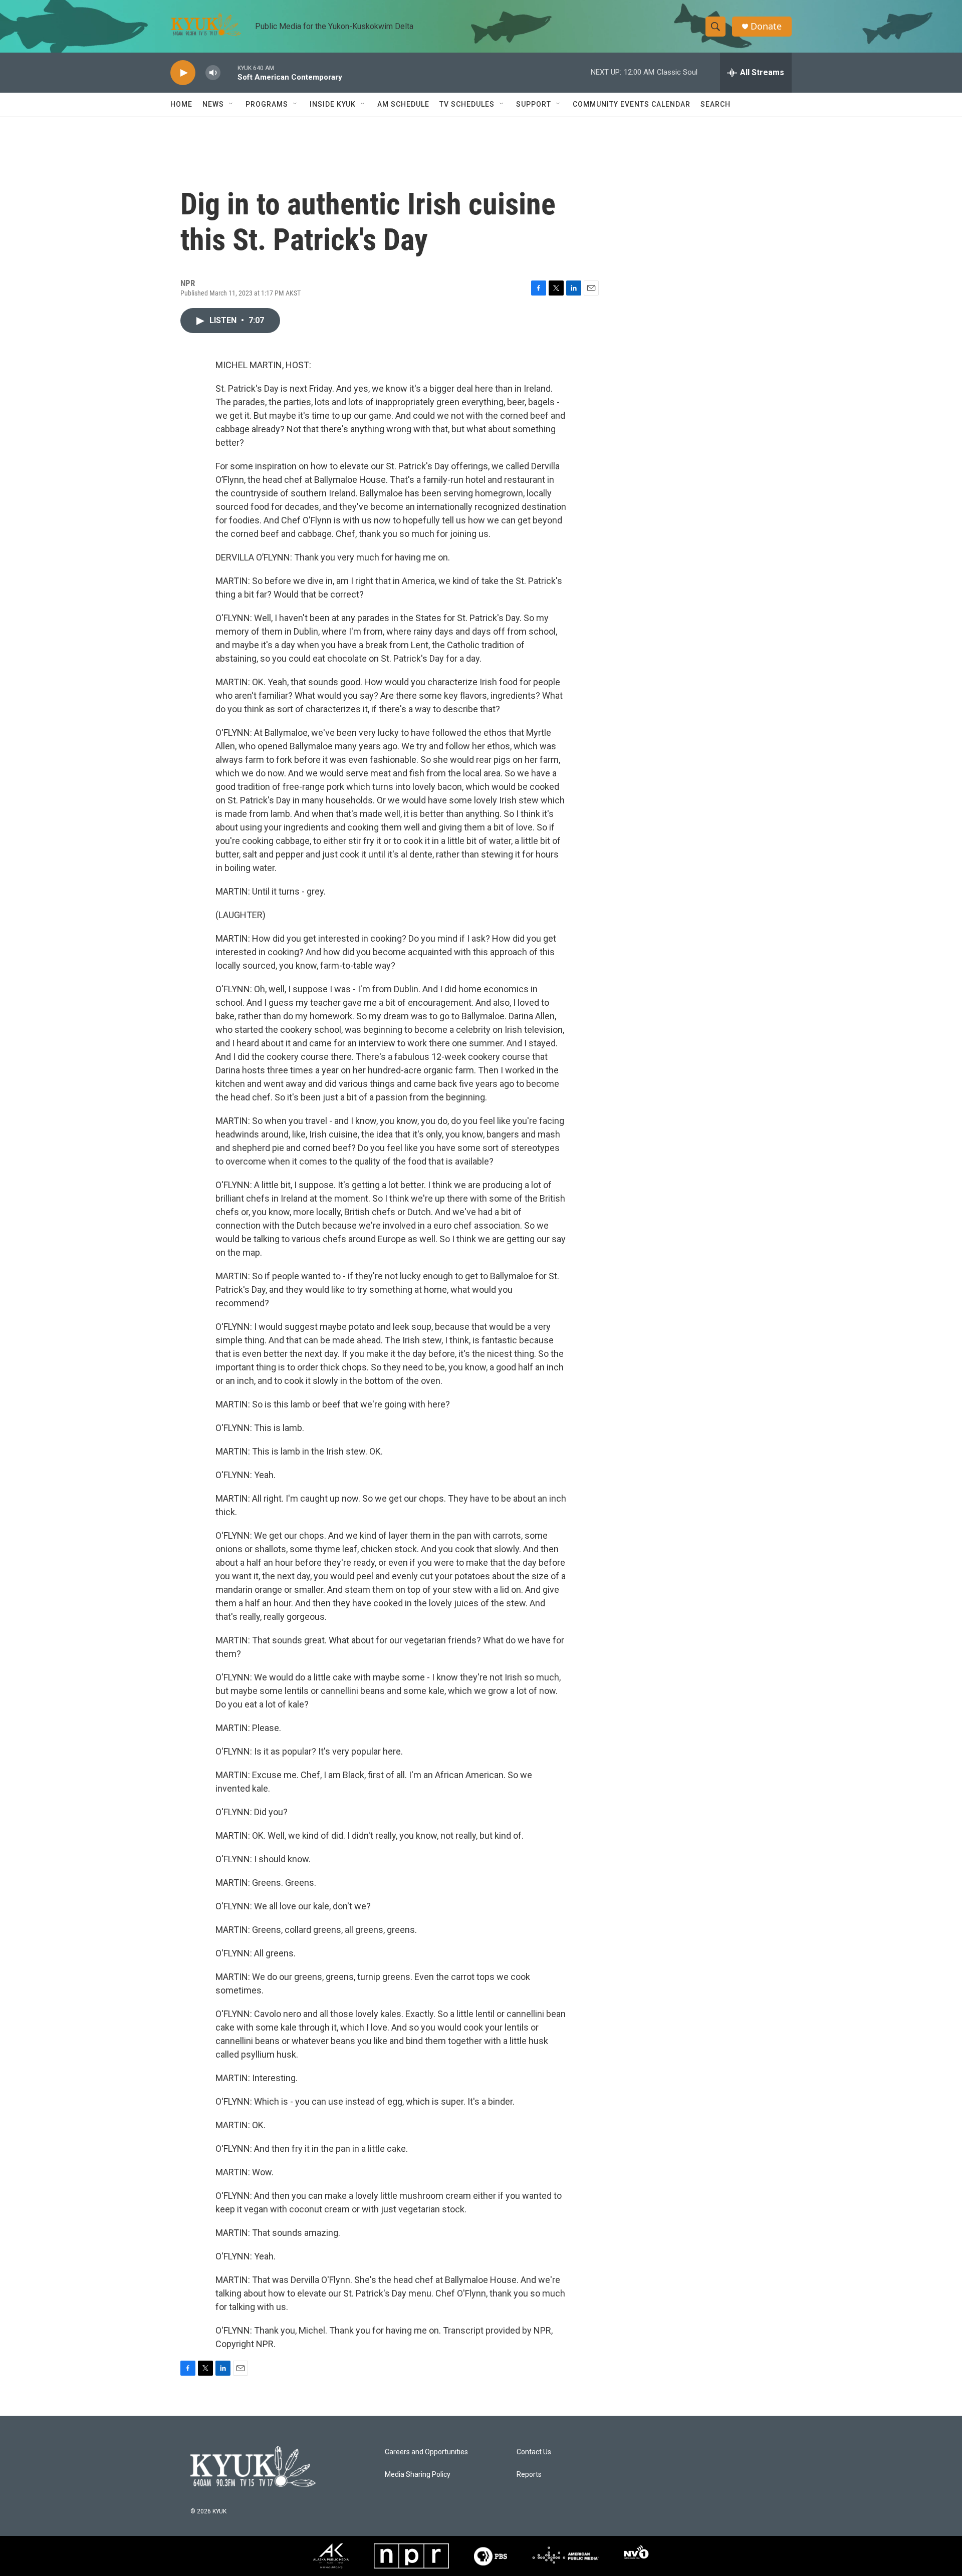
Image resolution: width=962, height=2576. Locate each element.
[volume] (213, 73)
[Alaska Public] (331, 2556)
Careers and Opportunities (426, 2452)
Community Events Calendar (632, 104)
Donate (766, 26)
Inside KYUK (333, 104)
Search (715, 104)
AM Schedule (403, 104)
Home (181, 104)
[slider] (229, 72)
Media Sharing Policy (418, 2475)
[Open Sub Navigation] (231, 104)
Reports (529, 2475)
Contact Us (534, 2452)
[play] (183, 73)
